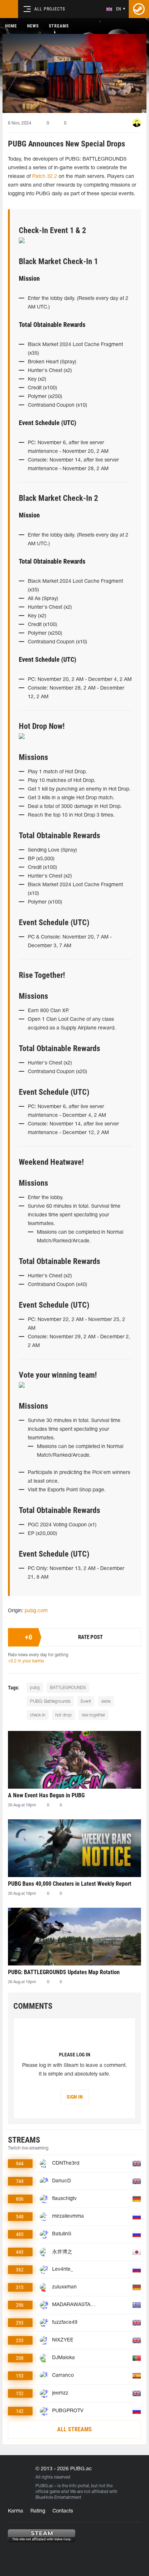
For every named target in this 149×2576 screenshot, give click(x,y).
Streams (59, 26)
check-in (38, 1715)
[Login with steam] (139, 9)
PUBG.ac (44, 2486)
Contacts (63, 2511)
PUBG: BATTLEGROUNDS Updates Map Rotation (64, 1972)
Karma (16, 2511)
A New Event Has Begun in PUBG (46, 1795)
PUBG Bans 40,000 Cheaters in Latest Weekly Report (70, 1884)
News (33, 26)
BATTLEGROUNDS (68, 1688)
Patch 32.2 (45, 177)
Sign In (75, 2097)
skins (106, 1702)
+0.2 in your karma (26, 1661)
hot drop (63, 1715)
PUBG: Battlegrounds (50, 1702)
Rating (38, 2511)
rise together (93, 1715)
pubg (35, 1688)
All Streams (74, 2429)
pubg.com (36, 1611)
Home (11, 26)
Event (86, 1702)
